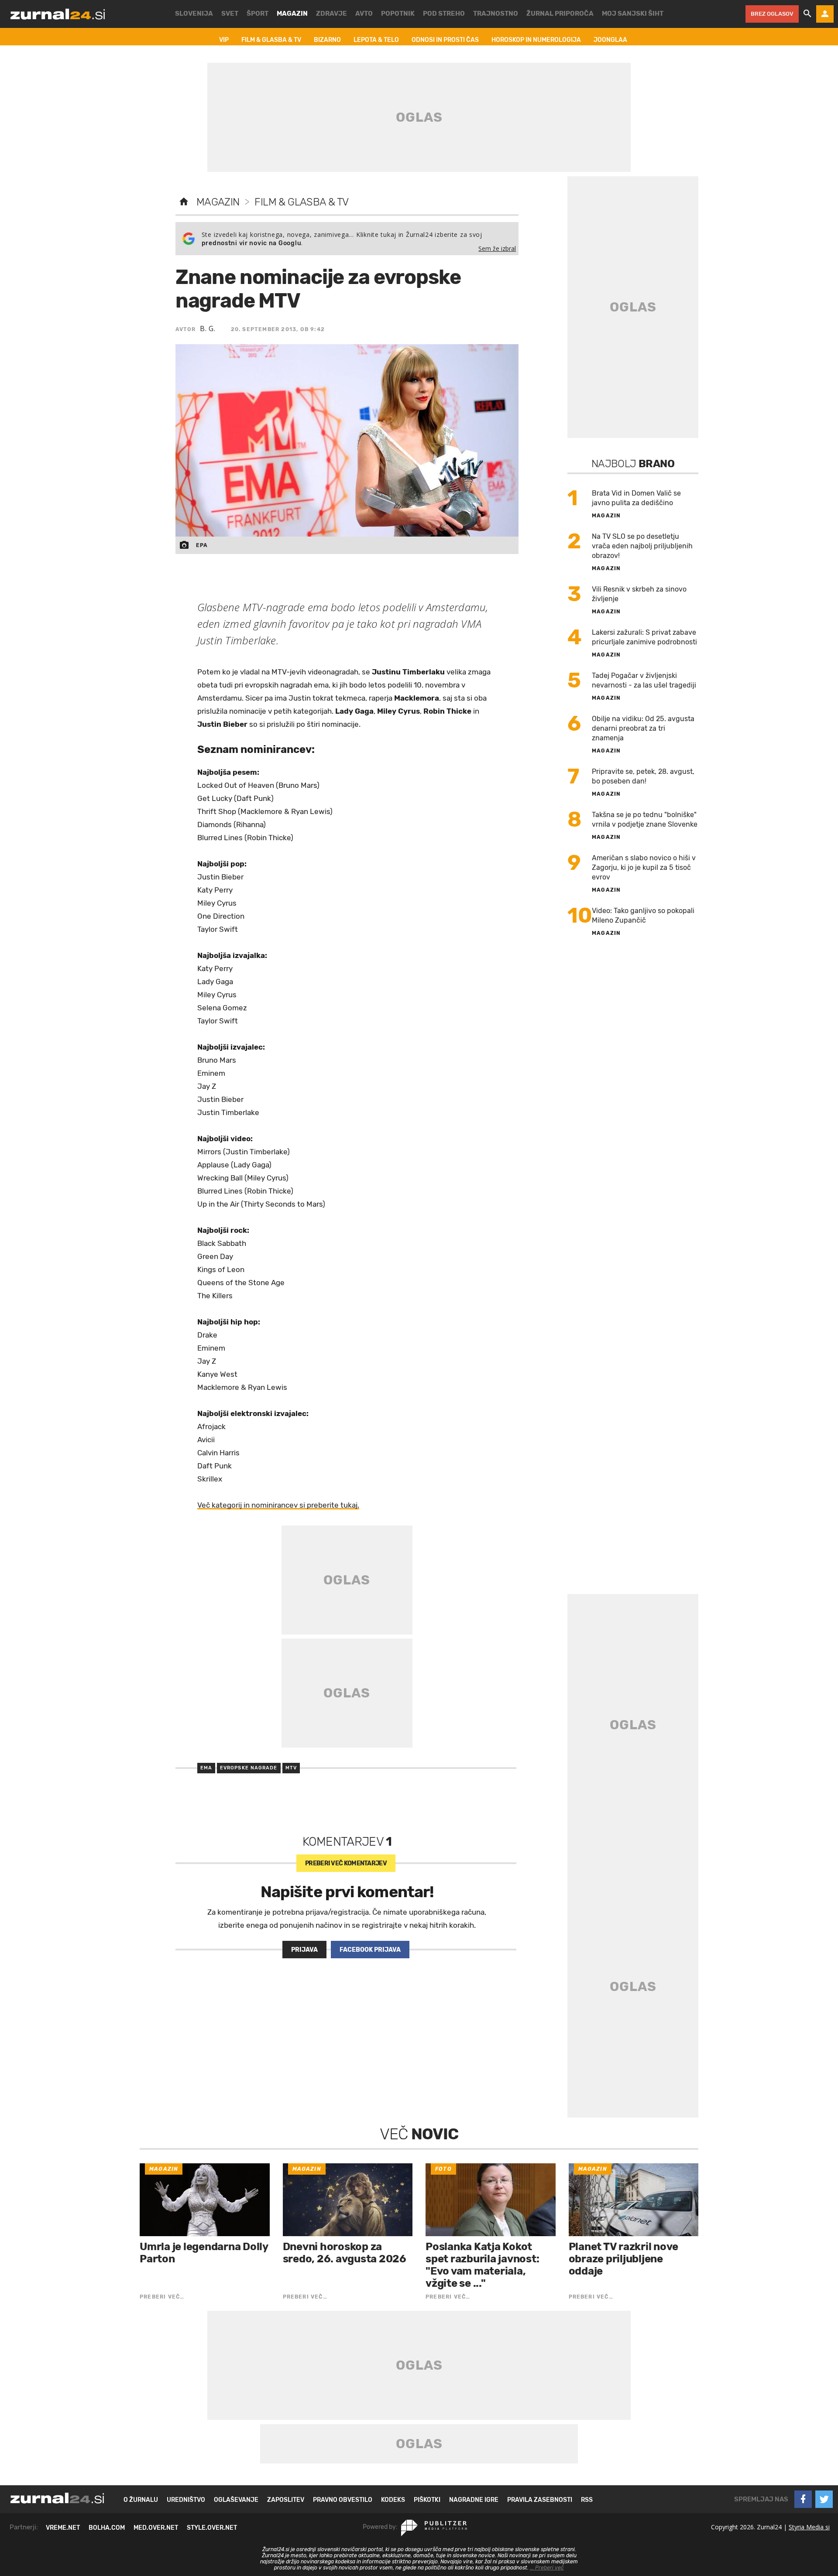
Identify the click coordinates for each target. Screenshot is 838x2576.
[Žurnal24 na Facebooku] (803, 2499)
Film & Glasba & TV (301, 202)
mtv (291, 1768)
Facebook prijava (370, 1950)
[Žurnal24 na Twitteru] (824, 2499)
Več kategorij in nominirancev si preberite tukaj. (278, 1505)
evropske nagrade (249, 1768)
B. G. (208, 328)
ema (206, 1768)
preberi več (346, 1863)
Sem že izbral (497, 248)
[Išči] (807, 14)
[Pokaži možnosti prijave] (825, 14)
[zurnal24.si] (58, 14)
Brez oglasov (772, 14)
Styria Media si (809, 2527)
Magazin (218, 202)
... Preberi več (547, 2568)
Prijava (304, 1950)
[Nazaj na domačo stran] (184, 202)
